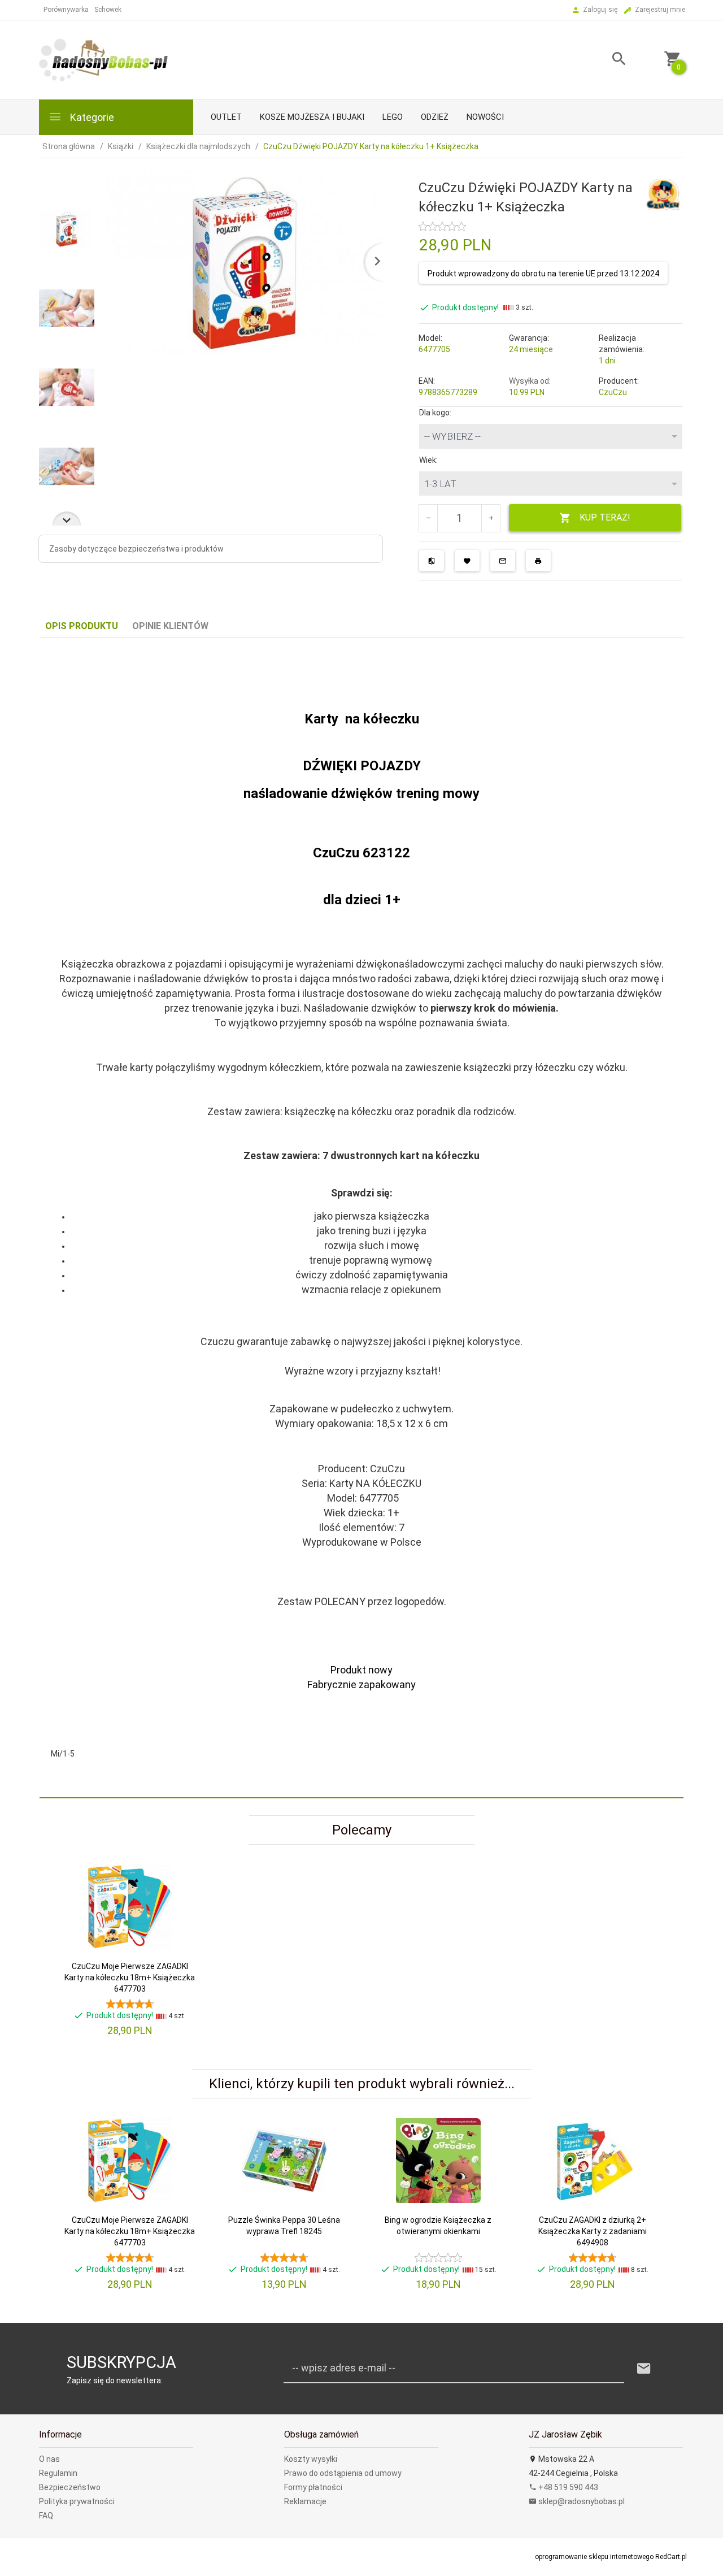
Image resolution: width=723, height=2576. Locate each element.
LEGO (393, 117)
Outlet (226, 117)
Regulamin (58, 2473)
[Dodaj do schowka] (467, 561)
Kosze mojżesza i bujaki (312, 117)
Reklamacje (305, 2501)
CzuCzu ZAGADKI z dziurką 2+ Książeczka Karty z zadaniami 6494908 (593, 2231)
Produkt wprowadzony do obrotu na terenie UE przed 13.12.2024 (543, 274)
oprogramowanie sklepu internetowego (594, 2557)
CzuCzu (613, 392)
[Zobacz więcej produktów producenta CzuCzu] (663, 194)
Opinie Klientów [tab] (170, 626)
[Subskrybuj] (644, 2369)
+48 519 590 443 (567, 2487)
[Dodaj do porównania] (432, 561)
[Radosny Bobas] (104, 59)
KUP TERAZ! (605, 517)
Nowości (485, 117)
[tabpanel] (361, 1218)
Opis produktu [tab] (82, 626)
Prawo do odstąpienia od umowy (343, 2473)
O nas (49, 2459)
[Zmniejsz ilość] (428, 518)
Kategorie (91, 117)
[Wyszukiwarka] (605, 60)
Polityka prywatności (77, 2501)
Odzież (435, 117)
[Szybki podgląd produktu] (180, 1869)
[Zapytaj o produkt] (503, 561)
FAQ (46, 2516)
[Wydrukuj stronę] (538, 561)
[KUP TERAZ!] (180, 1953)
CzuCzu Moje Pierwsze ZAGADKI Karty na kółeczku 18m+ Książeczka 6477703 (130, 1977)
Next (67, 519)
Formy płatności (313, 2487)
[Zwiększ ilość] (491, 518)
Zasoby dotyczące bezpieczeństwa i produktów (136, 549)
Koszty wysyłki (311, 2459)
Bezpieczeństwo (70, 2487)
